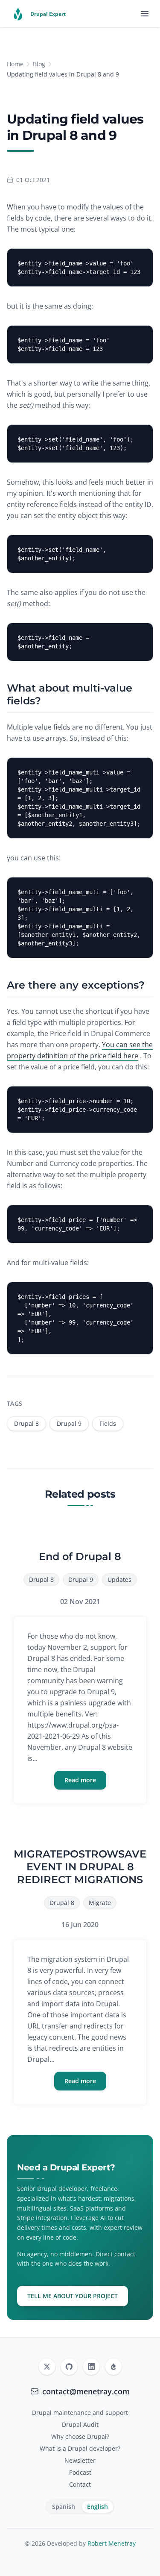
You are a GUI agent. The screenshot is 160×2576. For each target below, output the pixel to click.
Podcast (80, 2472)
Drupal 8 (26, 1423)
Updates (119, 1579)
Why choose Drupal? (80, 2436)
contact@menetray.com (86, 2391)
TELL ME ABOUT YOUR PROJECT (73, 2296)
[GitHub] (69, 2367)
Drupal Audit (80, 2424)
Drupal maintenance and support (80, 2413)
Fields (108, 1423)
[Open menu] (145, 14)
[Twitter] (47, 2367)
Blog (39, 64)
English (97, 2507)
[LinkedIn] (91, 2367)
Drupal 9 (69, 1423)
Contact (80, 2484)
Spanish (64, 2507)
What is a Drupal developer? (80, 2448)
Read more (80, 1780)
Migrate (100, 1903)
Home (15, 64)
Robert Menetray (112, 2543)
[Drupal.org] (113, 2367)
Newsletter (80, 2460)
